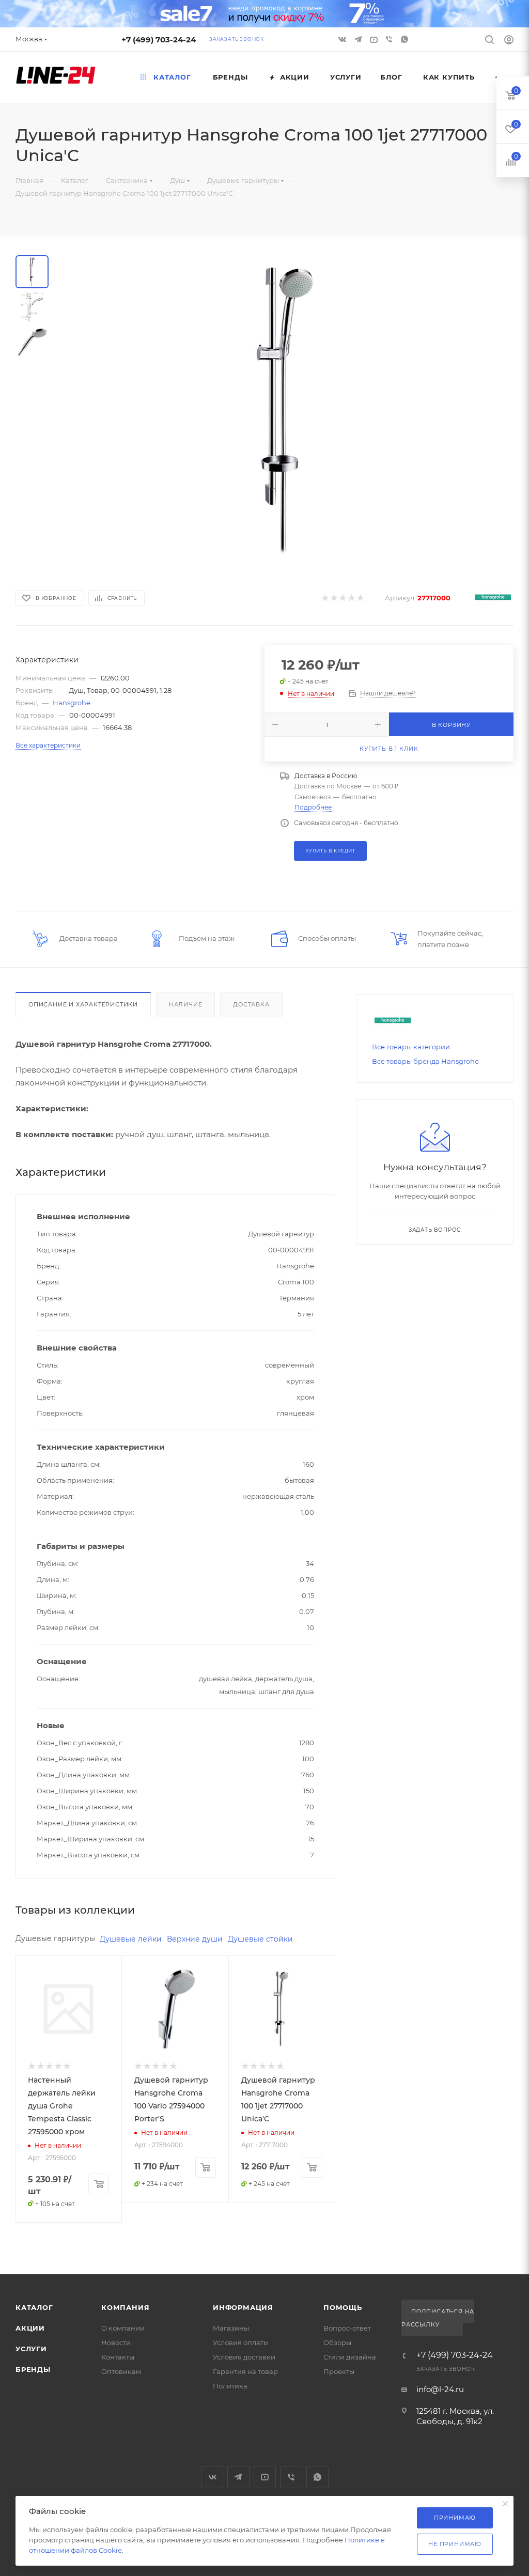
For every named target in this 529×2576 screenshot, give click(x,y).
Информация (243, 2307)
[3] (342, 598)
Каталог (34, 2307)
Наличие (186, 1004)
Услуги (31, 2349)
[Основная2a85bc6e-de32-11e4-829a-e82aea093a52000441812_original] (287, 410)
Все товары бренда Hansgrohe (425, 1061)
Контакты (118, 2357)
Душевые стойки (260, 1939)
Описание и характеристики (83, 1004)
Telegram (238, 2477)
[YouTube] (375, 39)
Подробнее (313, 807)
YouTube (265, 2477)
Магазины (231, 2328)
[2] (333, 598)
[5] (360, 598)
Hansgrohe (72, 703)
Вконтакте (212, 2477)
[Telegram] (359, 39)
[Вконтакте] (344, 39)
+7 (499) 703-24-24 (159, 40)
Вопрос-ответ (347, 2328)
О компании (123, 2328)
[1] (325, 598)
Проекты (339, 2371)
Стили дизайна (350, 2357)
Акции (30, 2328)
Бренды (33, 2369)
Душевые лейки (131, 1939)
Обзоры (337, 2342)
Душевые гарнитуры (55, 1938)
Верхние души (195, 1939)
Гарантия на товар (245, 2371)
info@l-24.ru (440, 2389)
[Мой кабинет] (509, 41)
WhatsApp (406, 39)
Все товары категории (411, 1047)
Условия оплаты (241, 2342)
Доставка (251, 1004)
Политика (230, 2386)
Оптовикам (121, 2371)
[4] (351, 598)
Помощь (343, 2307)
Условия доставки (244, 2357)
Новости (116, 2342)
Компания (125, 2307)
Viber (390, 39)
